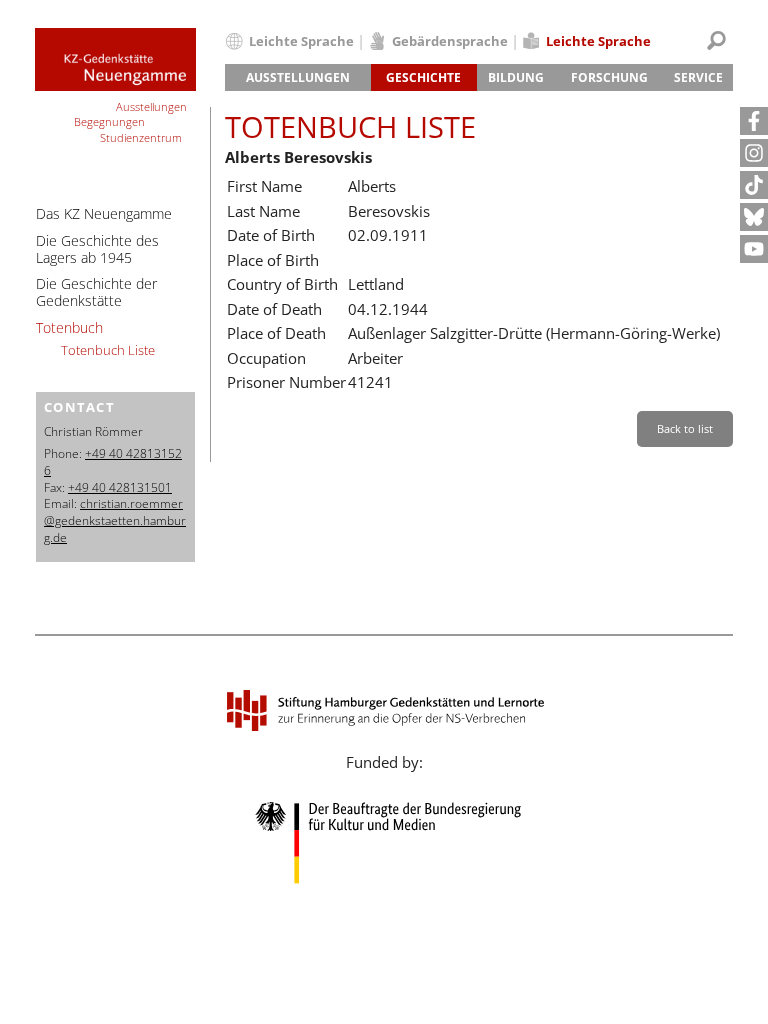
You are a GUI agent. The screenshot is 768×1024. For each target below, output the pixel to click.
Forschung (609, 77)
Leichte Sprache (301, 41)
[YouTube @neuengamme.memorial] (754, 249)
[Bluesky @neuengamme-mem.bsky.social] (754, 217)
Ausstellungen (298, 77)
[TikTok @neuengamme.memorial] (754, 185)
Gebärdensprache (450, 41)
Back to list (685, 428)
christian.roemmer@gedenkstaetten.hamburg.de (115, 520)
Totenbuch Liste (108, 350)
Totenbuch (69, 327)
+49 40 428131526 (113, 462)
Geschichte (423, 77)
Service (698, 77)
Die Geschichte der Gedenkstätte (96, 292)
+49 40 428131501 (120, 487)
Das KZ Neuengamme (104, 213)
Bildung (516, 77)
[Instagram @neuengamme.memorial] (754, 153)
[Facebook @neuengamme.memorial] (754, 121)
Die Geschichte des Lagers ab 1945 (97, 249)
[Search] (716, 40)
